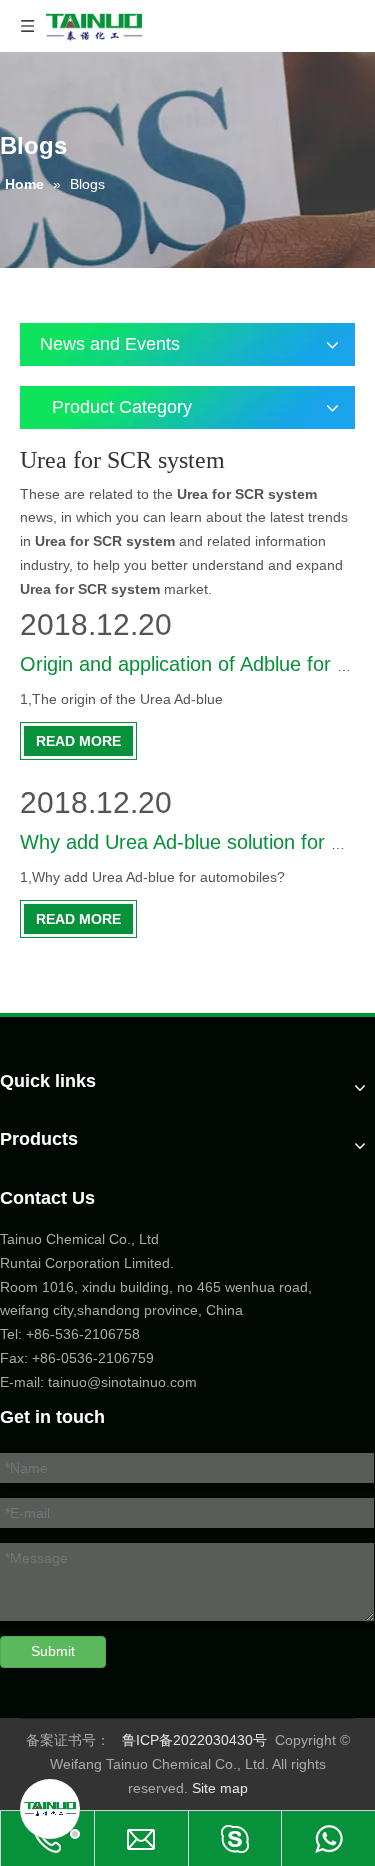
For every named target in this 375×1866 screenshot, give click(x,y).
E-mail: (22, 1382)
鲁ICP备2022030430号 (194, 1740)
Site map (220, 1788)
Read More (78, 741)
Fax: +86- (30, 1358)
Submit (53, 1651)
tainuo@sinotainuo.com (122, 1382)
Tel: (13, 1334)
